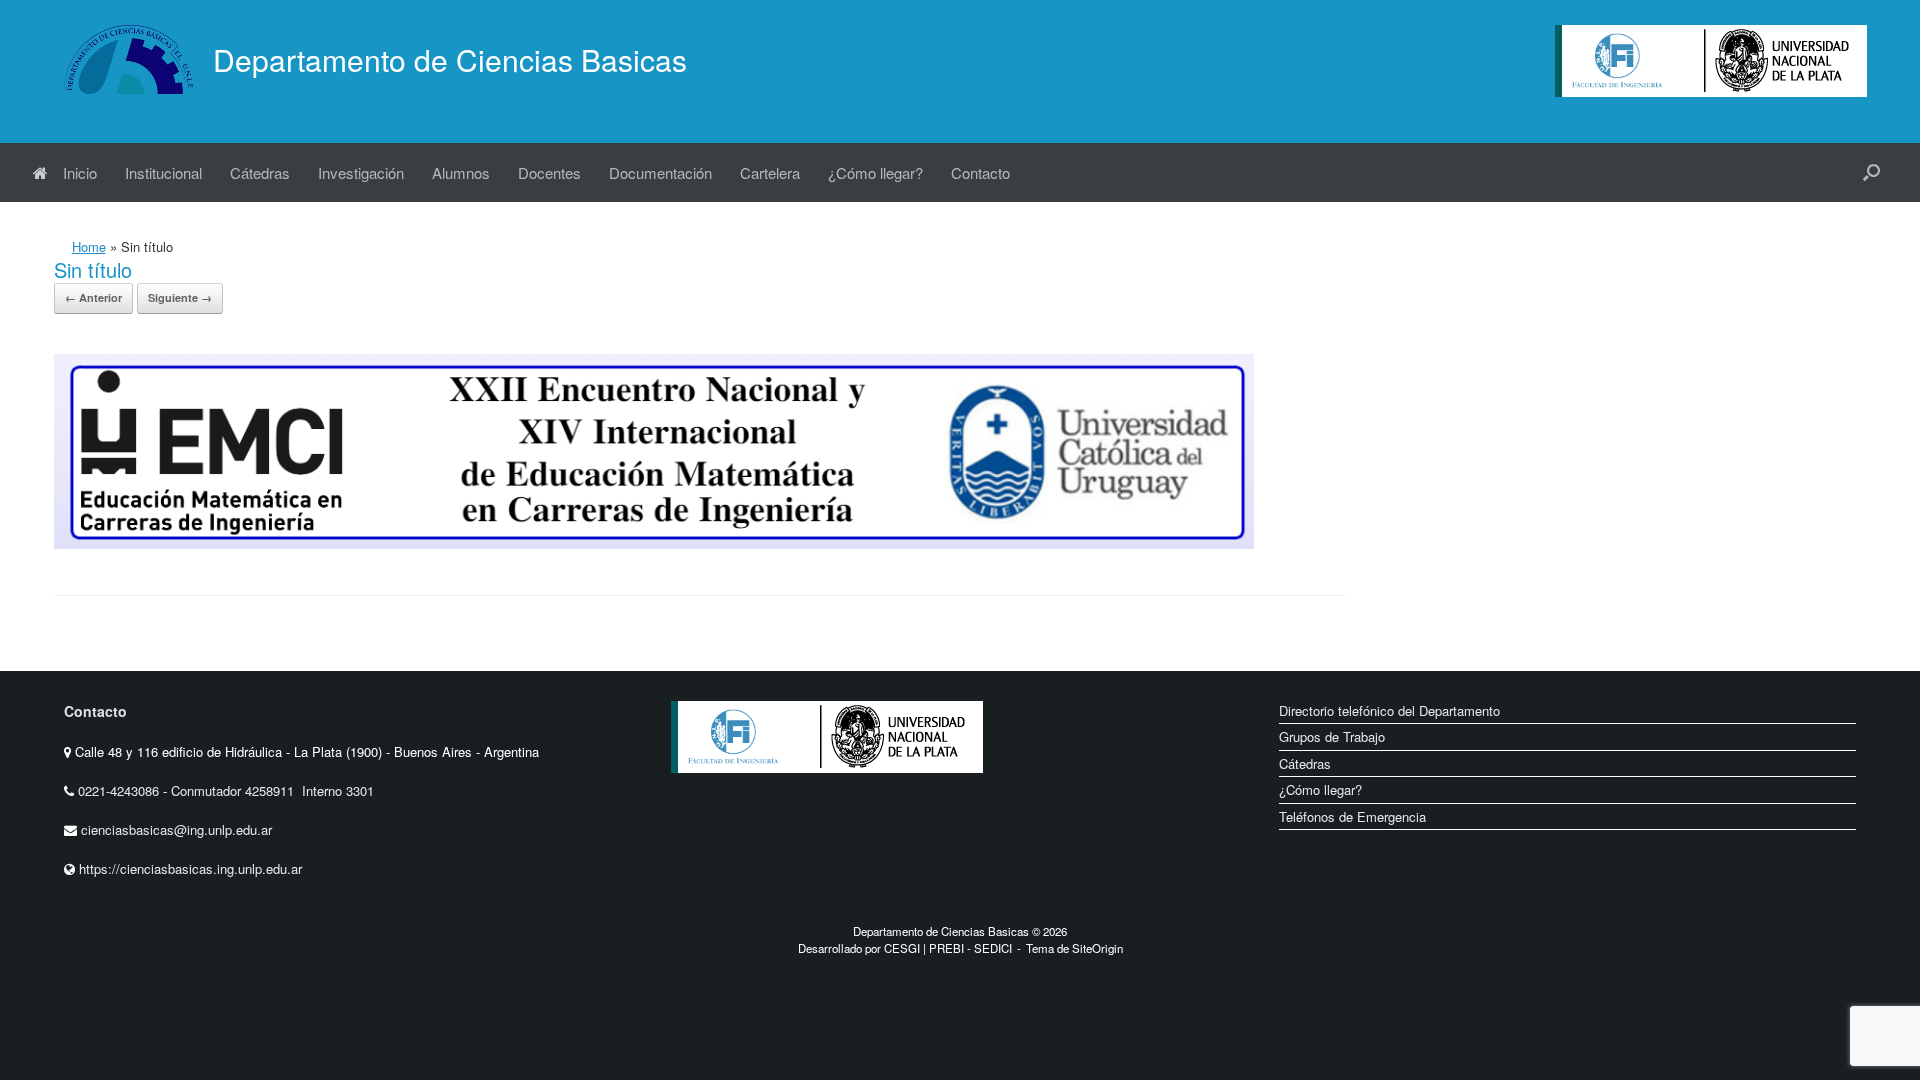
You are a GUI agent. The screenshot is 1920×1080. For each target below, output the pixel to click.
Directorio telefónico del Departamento (1389, 710)
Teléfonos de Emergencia (1352, 816)
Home (89, 246)
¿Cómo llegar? (875, 172)
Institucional (163, 172)
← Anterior (93, 297)
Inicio (80, 172)
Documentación (660, 172)
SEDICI (993, 948)
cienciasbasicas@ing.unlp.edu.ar (176, 829)
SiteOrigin (1097, 948)
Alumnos (461, 172)
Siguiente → (180, 297)
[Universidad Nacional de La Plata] (891, 788)
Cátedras (260, 172)
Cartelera (770, 172)
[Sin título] (654, 543)
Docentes (549, 172)
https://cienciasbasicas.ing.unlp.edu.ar (190, 868)
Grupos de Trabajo (1332, 736)
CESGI (903, 948)
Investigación (361, 172)
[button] (1871, 172)
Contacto (980, 172)
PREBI (946, 948)
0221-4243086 (120, 790)
